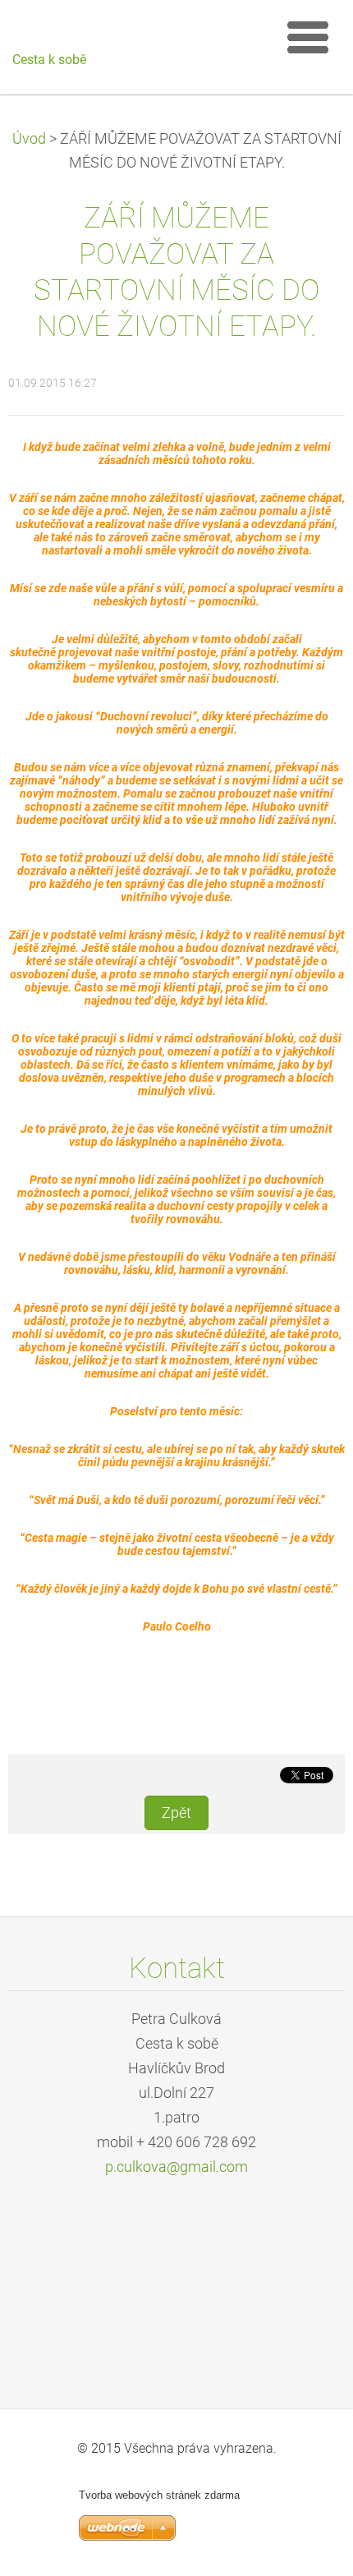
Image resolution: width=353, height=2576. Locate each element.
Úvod (29, 139)
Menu (308, 37)
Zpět (176, 1813)
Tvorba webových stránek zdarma (159, 2495)
